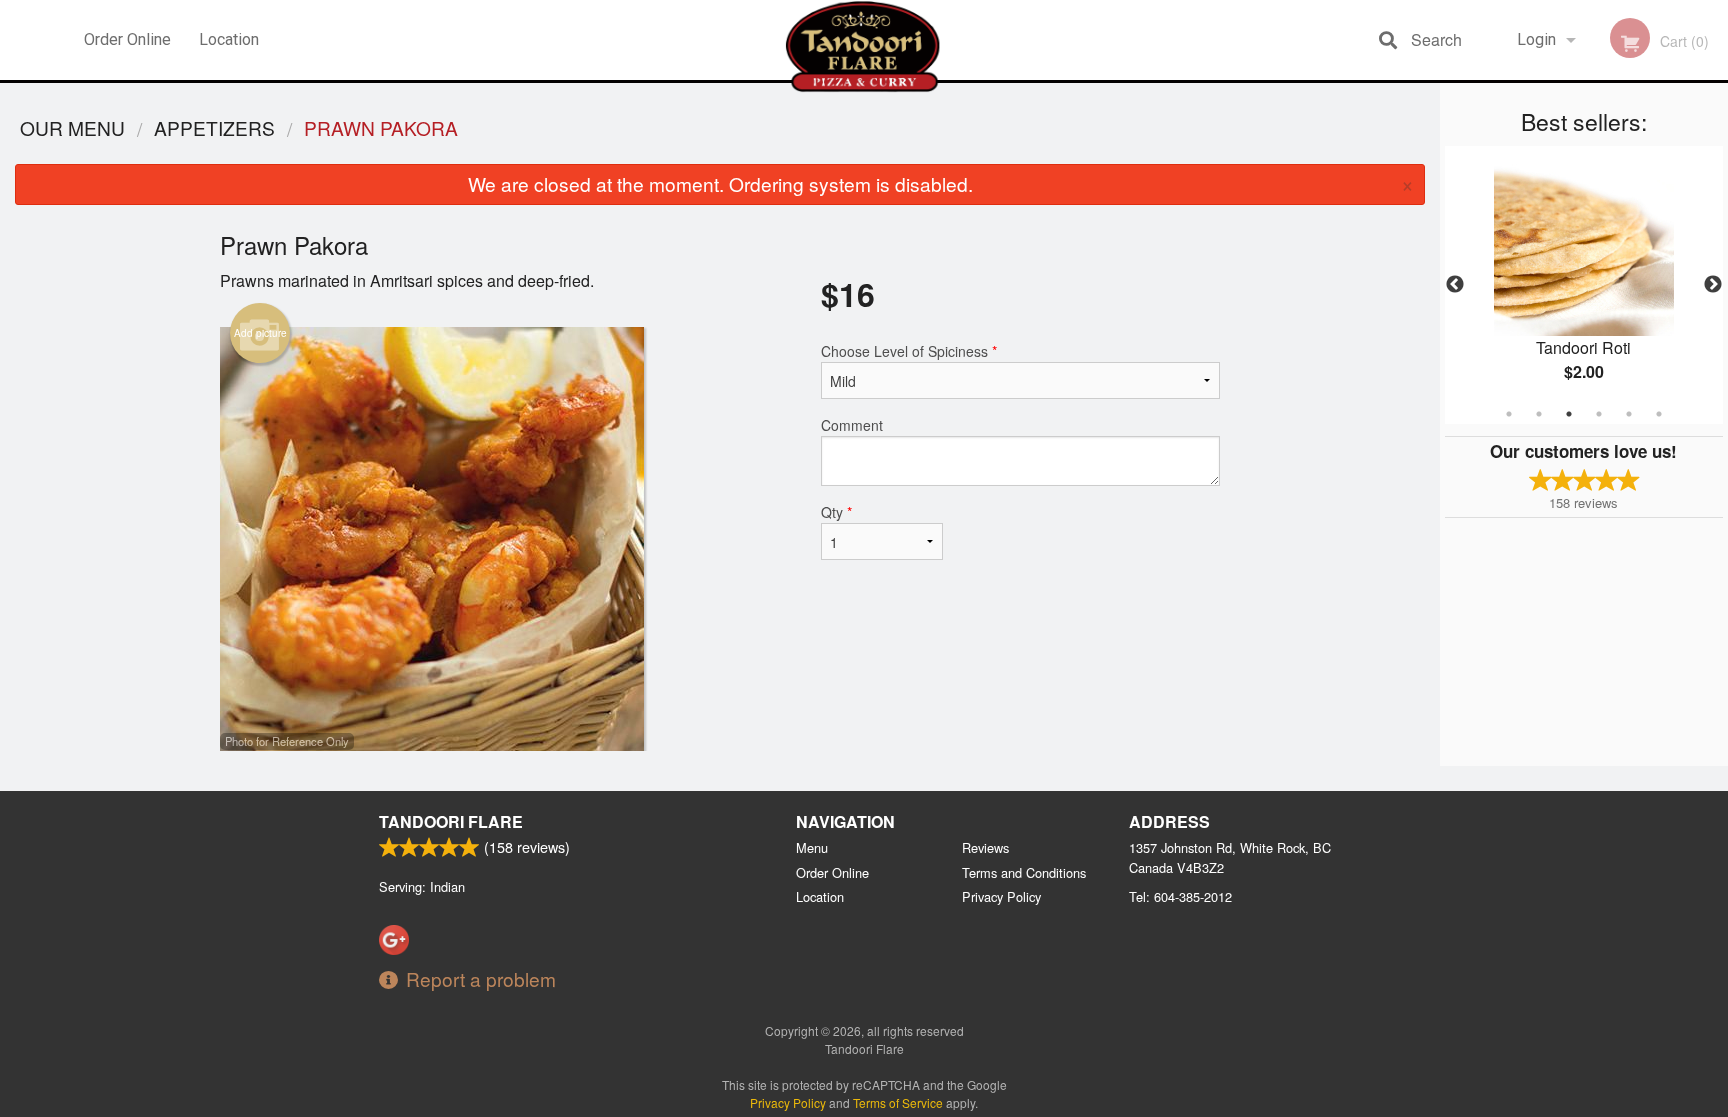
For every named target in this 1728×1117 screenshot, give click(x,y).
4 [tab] (1599, 414)
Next (1713, 285)
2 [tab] (1539, 414)
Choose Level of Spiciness (909, 351)
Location (229, 39)
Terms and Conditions (1024, 872)
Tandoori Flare (451, 821)
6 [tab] (1659, 414)
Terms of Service (898, 1102)
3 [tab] (1569, 414)
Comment (852, 425)
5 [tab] (1629, 414)
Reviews (985, 847)
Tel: (1180, 896)
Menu (812, 847)
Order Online (127, 39)
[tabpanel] (1584, 285)
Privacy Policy (1001, 896)
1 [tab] (1509, 414)
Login (1536, 39)
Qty (836, 512)
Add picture (260, 333)
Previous (1455, 285)
